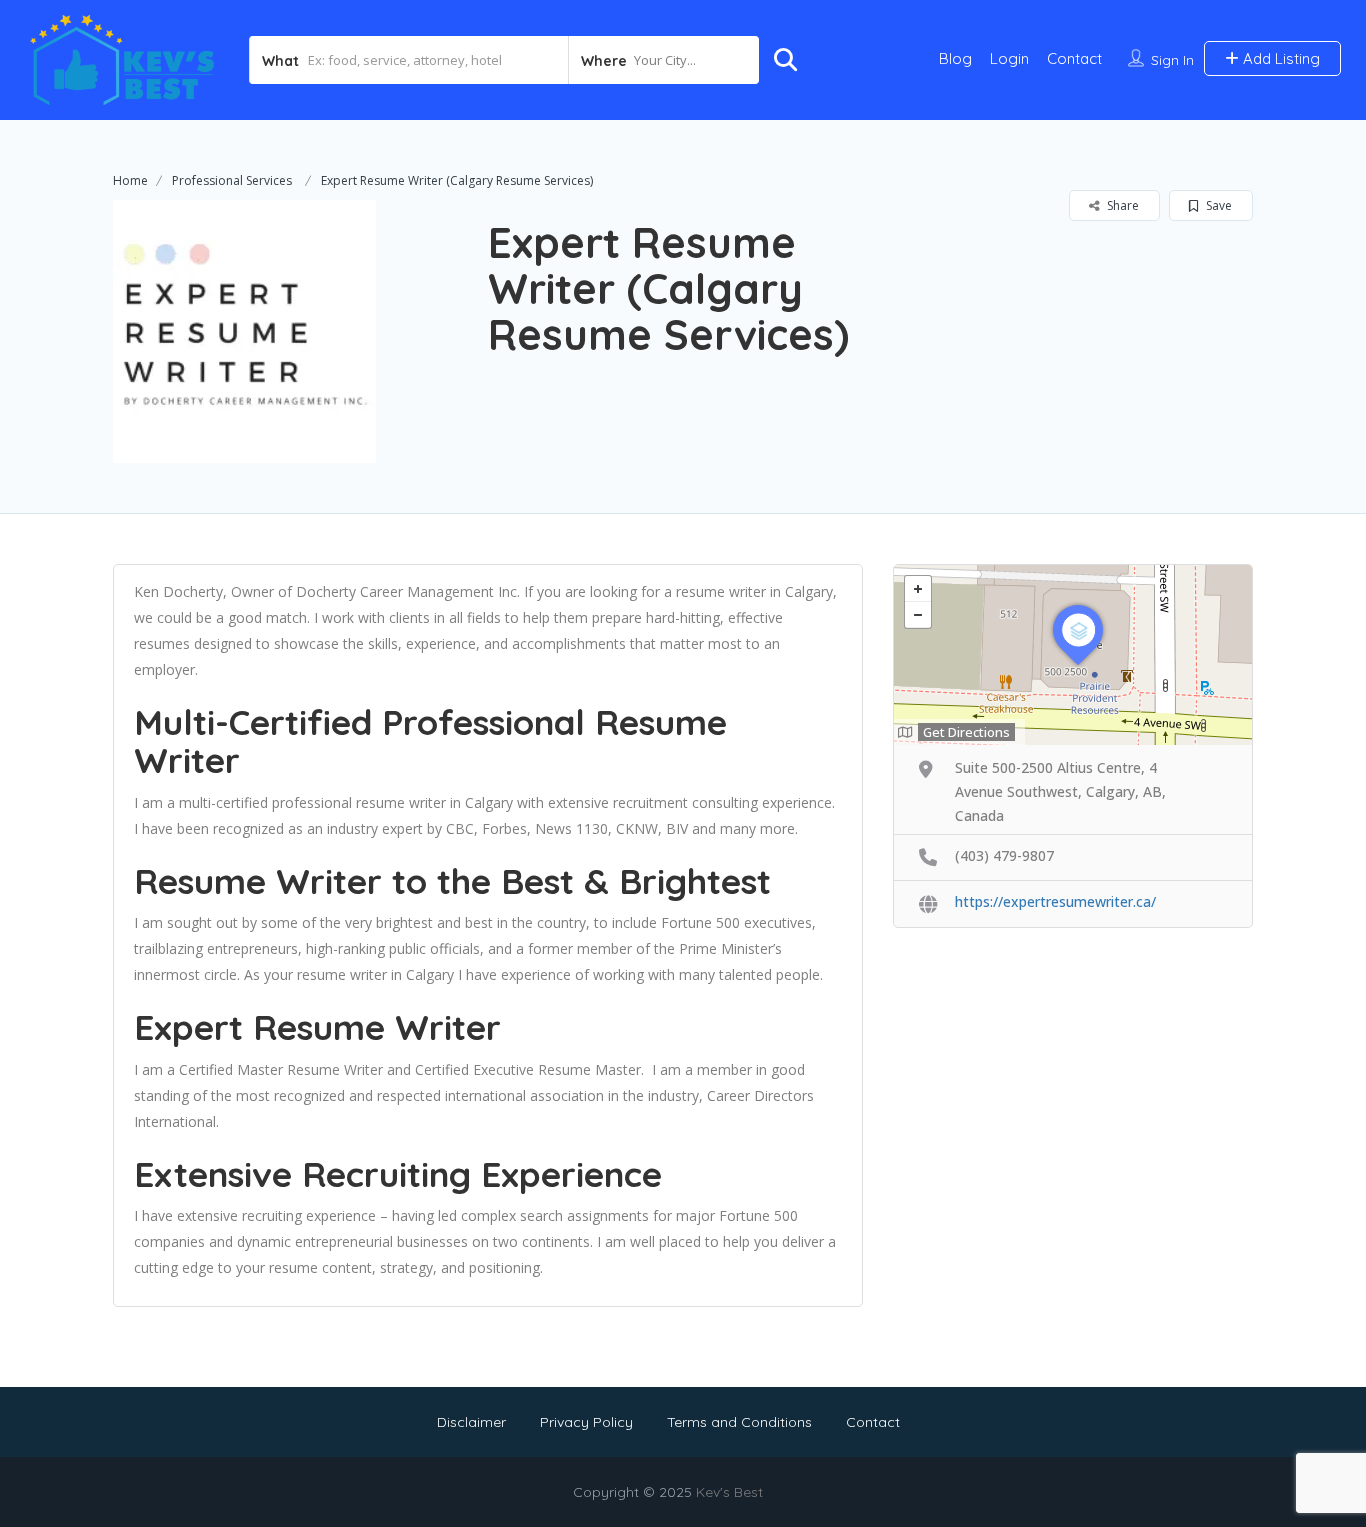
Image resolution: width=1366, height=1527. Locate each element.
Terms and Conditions (739, 1422)
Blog (955, 58)
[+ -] (1073, 655)
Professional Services (232, 180)
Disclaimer (471, 1422)
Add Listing (1279, 58)
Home (130, 180)
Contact (1074, 58)
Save (1217, 205)
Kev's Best (729, 1492)
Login (1009, 58)
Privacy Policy (586, 1422)
